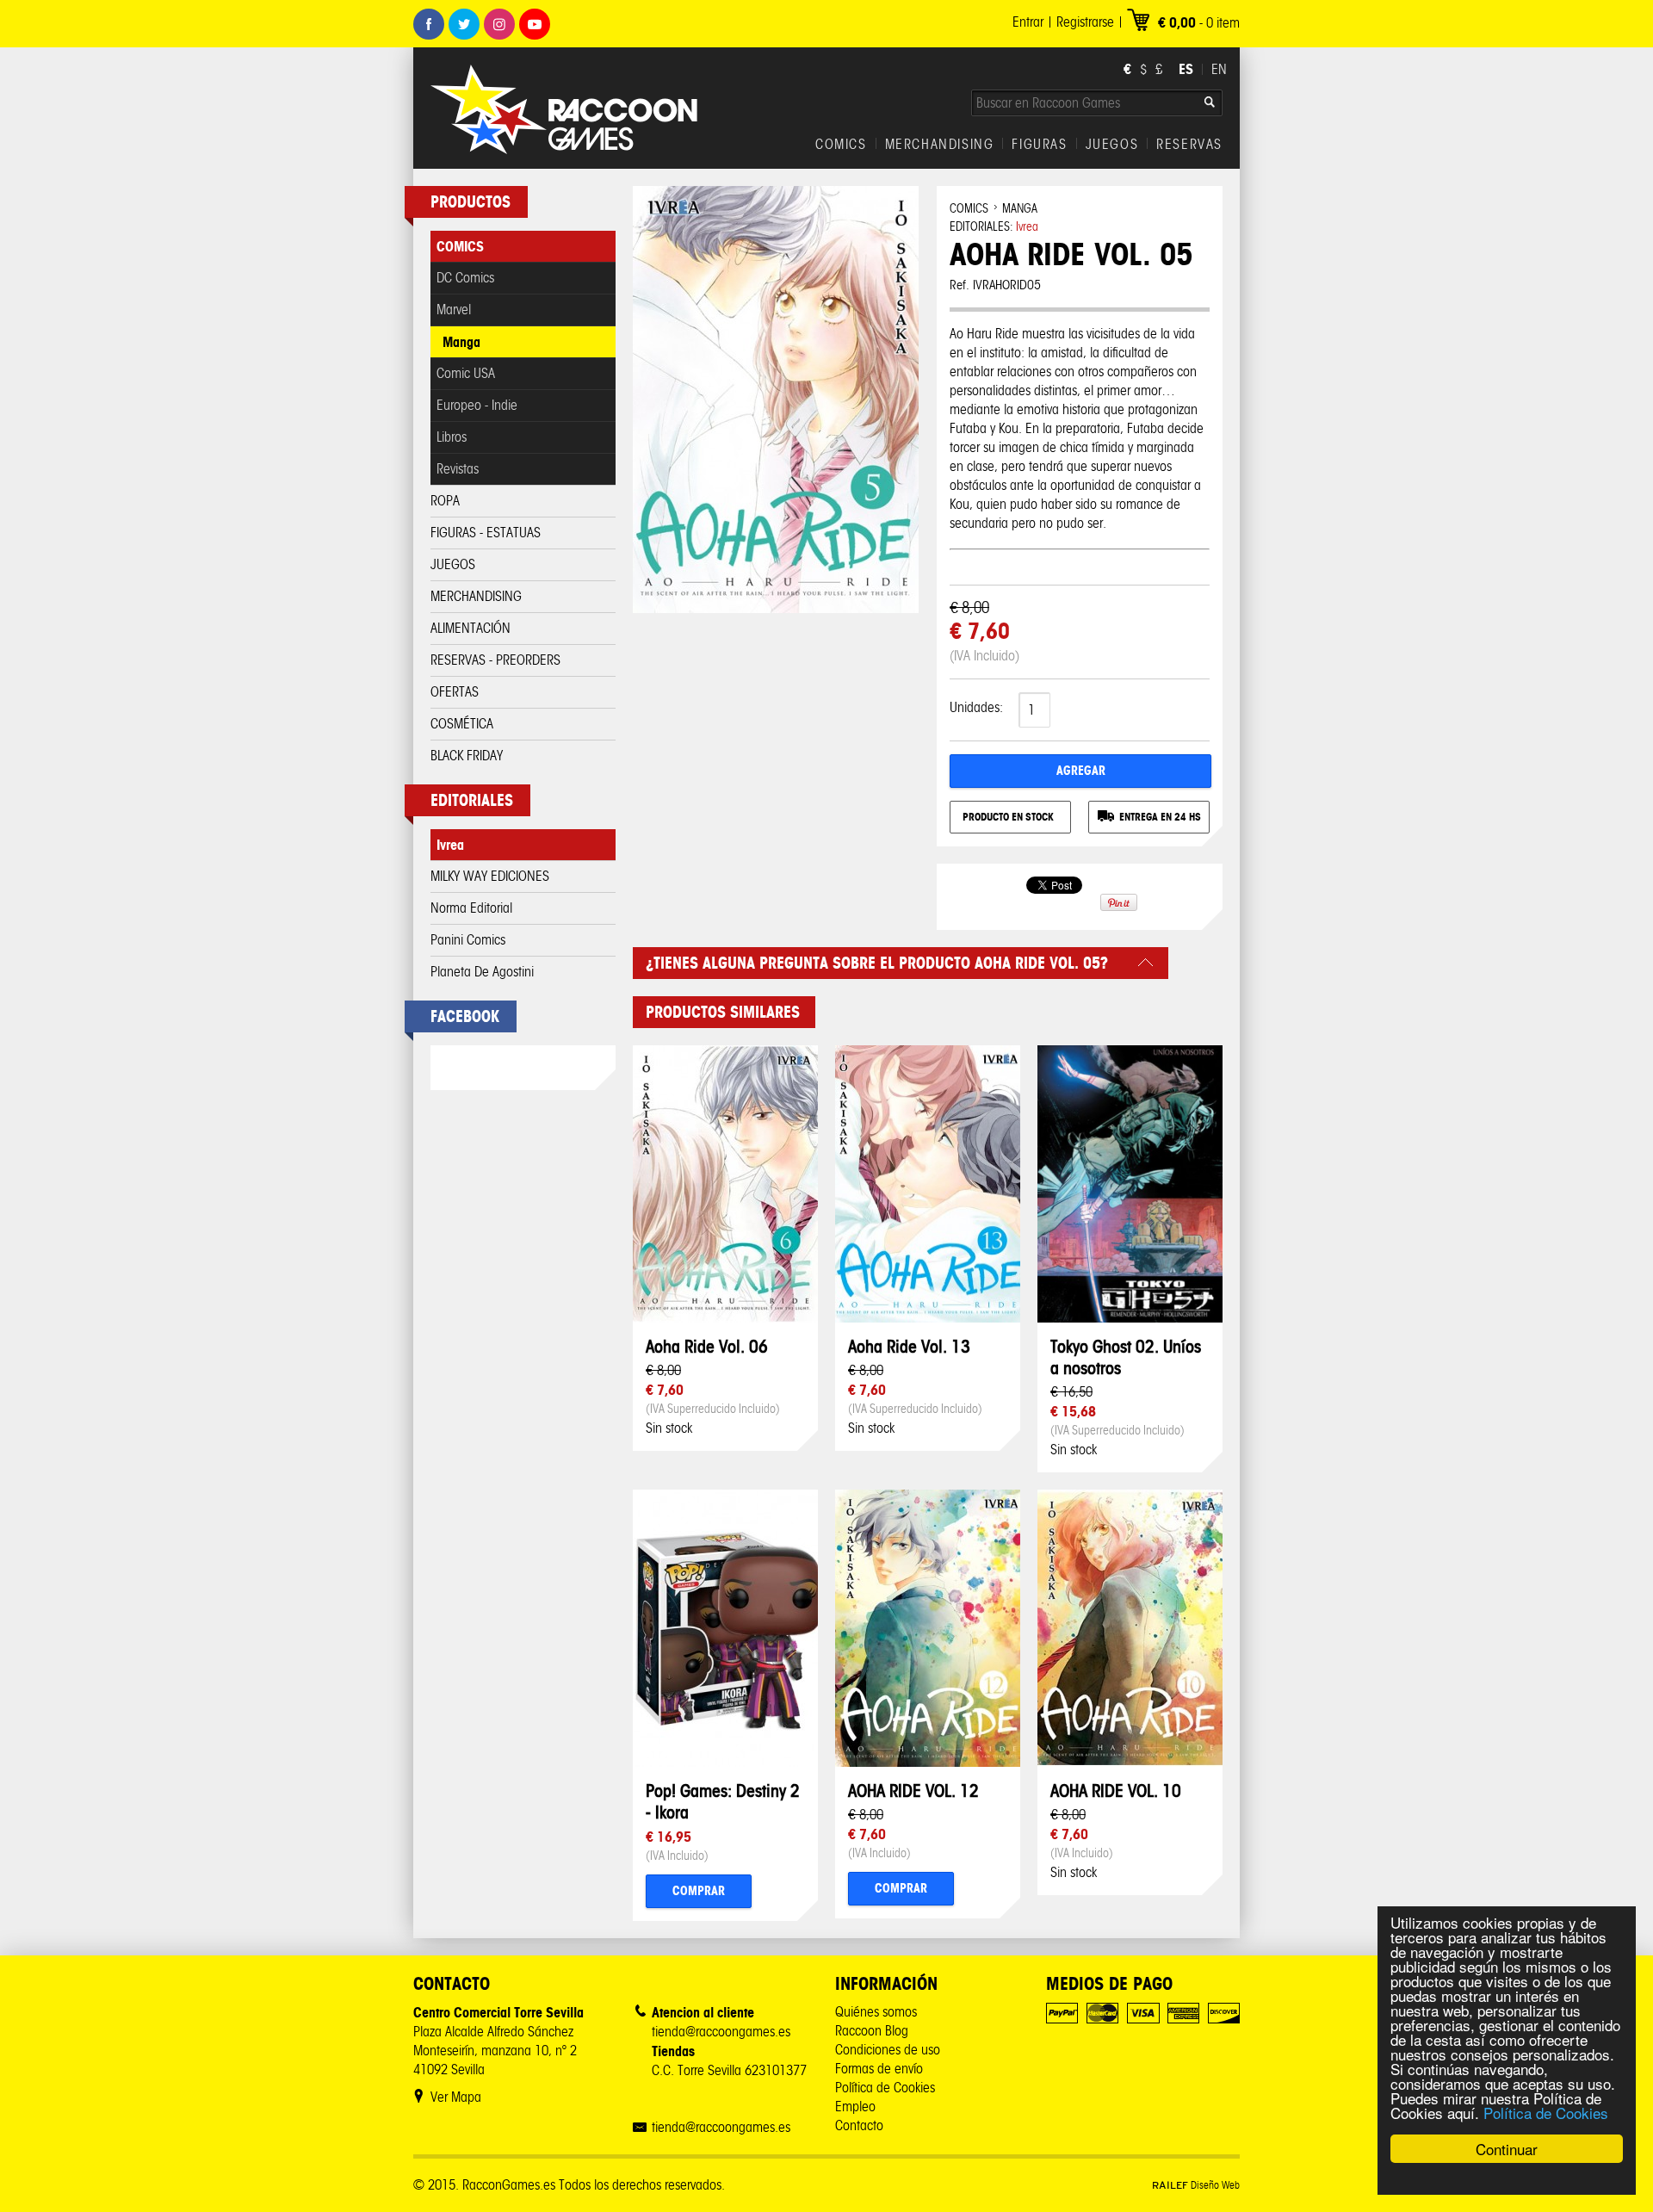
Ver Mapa (456, 2097)
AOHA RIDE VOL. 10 (1116, 1791)
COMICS (841, 145)
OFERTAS (455, 692)
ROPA (445, 501)
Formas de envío (879, 2069)
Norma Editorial (471, 908)
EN (1219, 69)
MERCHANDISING (940, 145)
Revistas (458, 469)
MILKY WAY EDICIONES (490, 876)
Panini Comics (468, 940)
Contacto (859, 2125)
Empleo (855, 2107)
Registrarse (1085, 22)
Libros (452, 437)
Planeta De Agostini (482, 972)
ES (1186, 69)
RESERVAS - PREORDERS (495, 660)
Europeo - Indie (477, 405)
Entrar (1028, 22)
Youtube (535, 24)
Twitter (464, 24)
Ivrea (450, 845)
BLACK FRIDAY (467, 756)
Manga (461, 342)
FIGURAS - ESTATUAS (486, 533)
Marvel (454, 310)
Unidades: (976, 707)
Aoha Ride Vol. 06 (707, 1346)
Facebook (429, 24)
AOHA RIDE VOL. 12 (913, 1791)
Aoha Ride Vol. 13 (909, 1346)
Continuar (1507, 2149)
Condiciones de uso (888, 2050)
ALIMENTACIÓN (471, 628)
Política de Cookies (1546, 2113)
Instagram (499, 24)
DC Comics (465, 278)
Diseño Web (1196, 2185)
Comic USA (466, 373)
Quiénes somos (876, 2012)
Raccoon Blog (872, 2031)
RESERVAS (1189, 145)
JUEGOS (1112, 145)
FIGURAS (1039, 145)
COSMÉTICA (462, 724)
